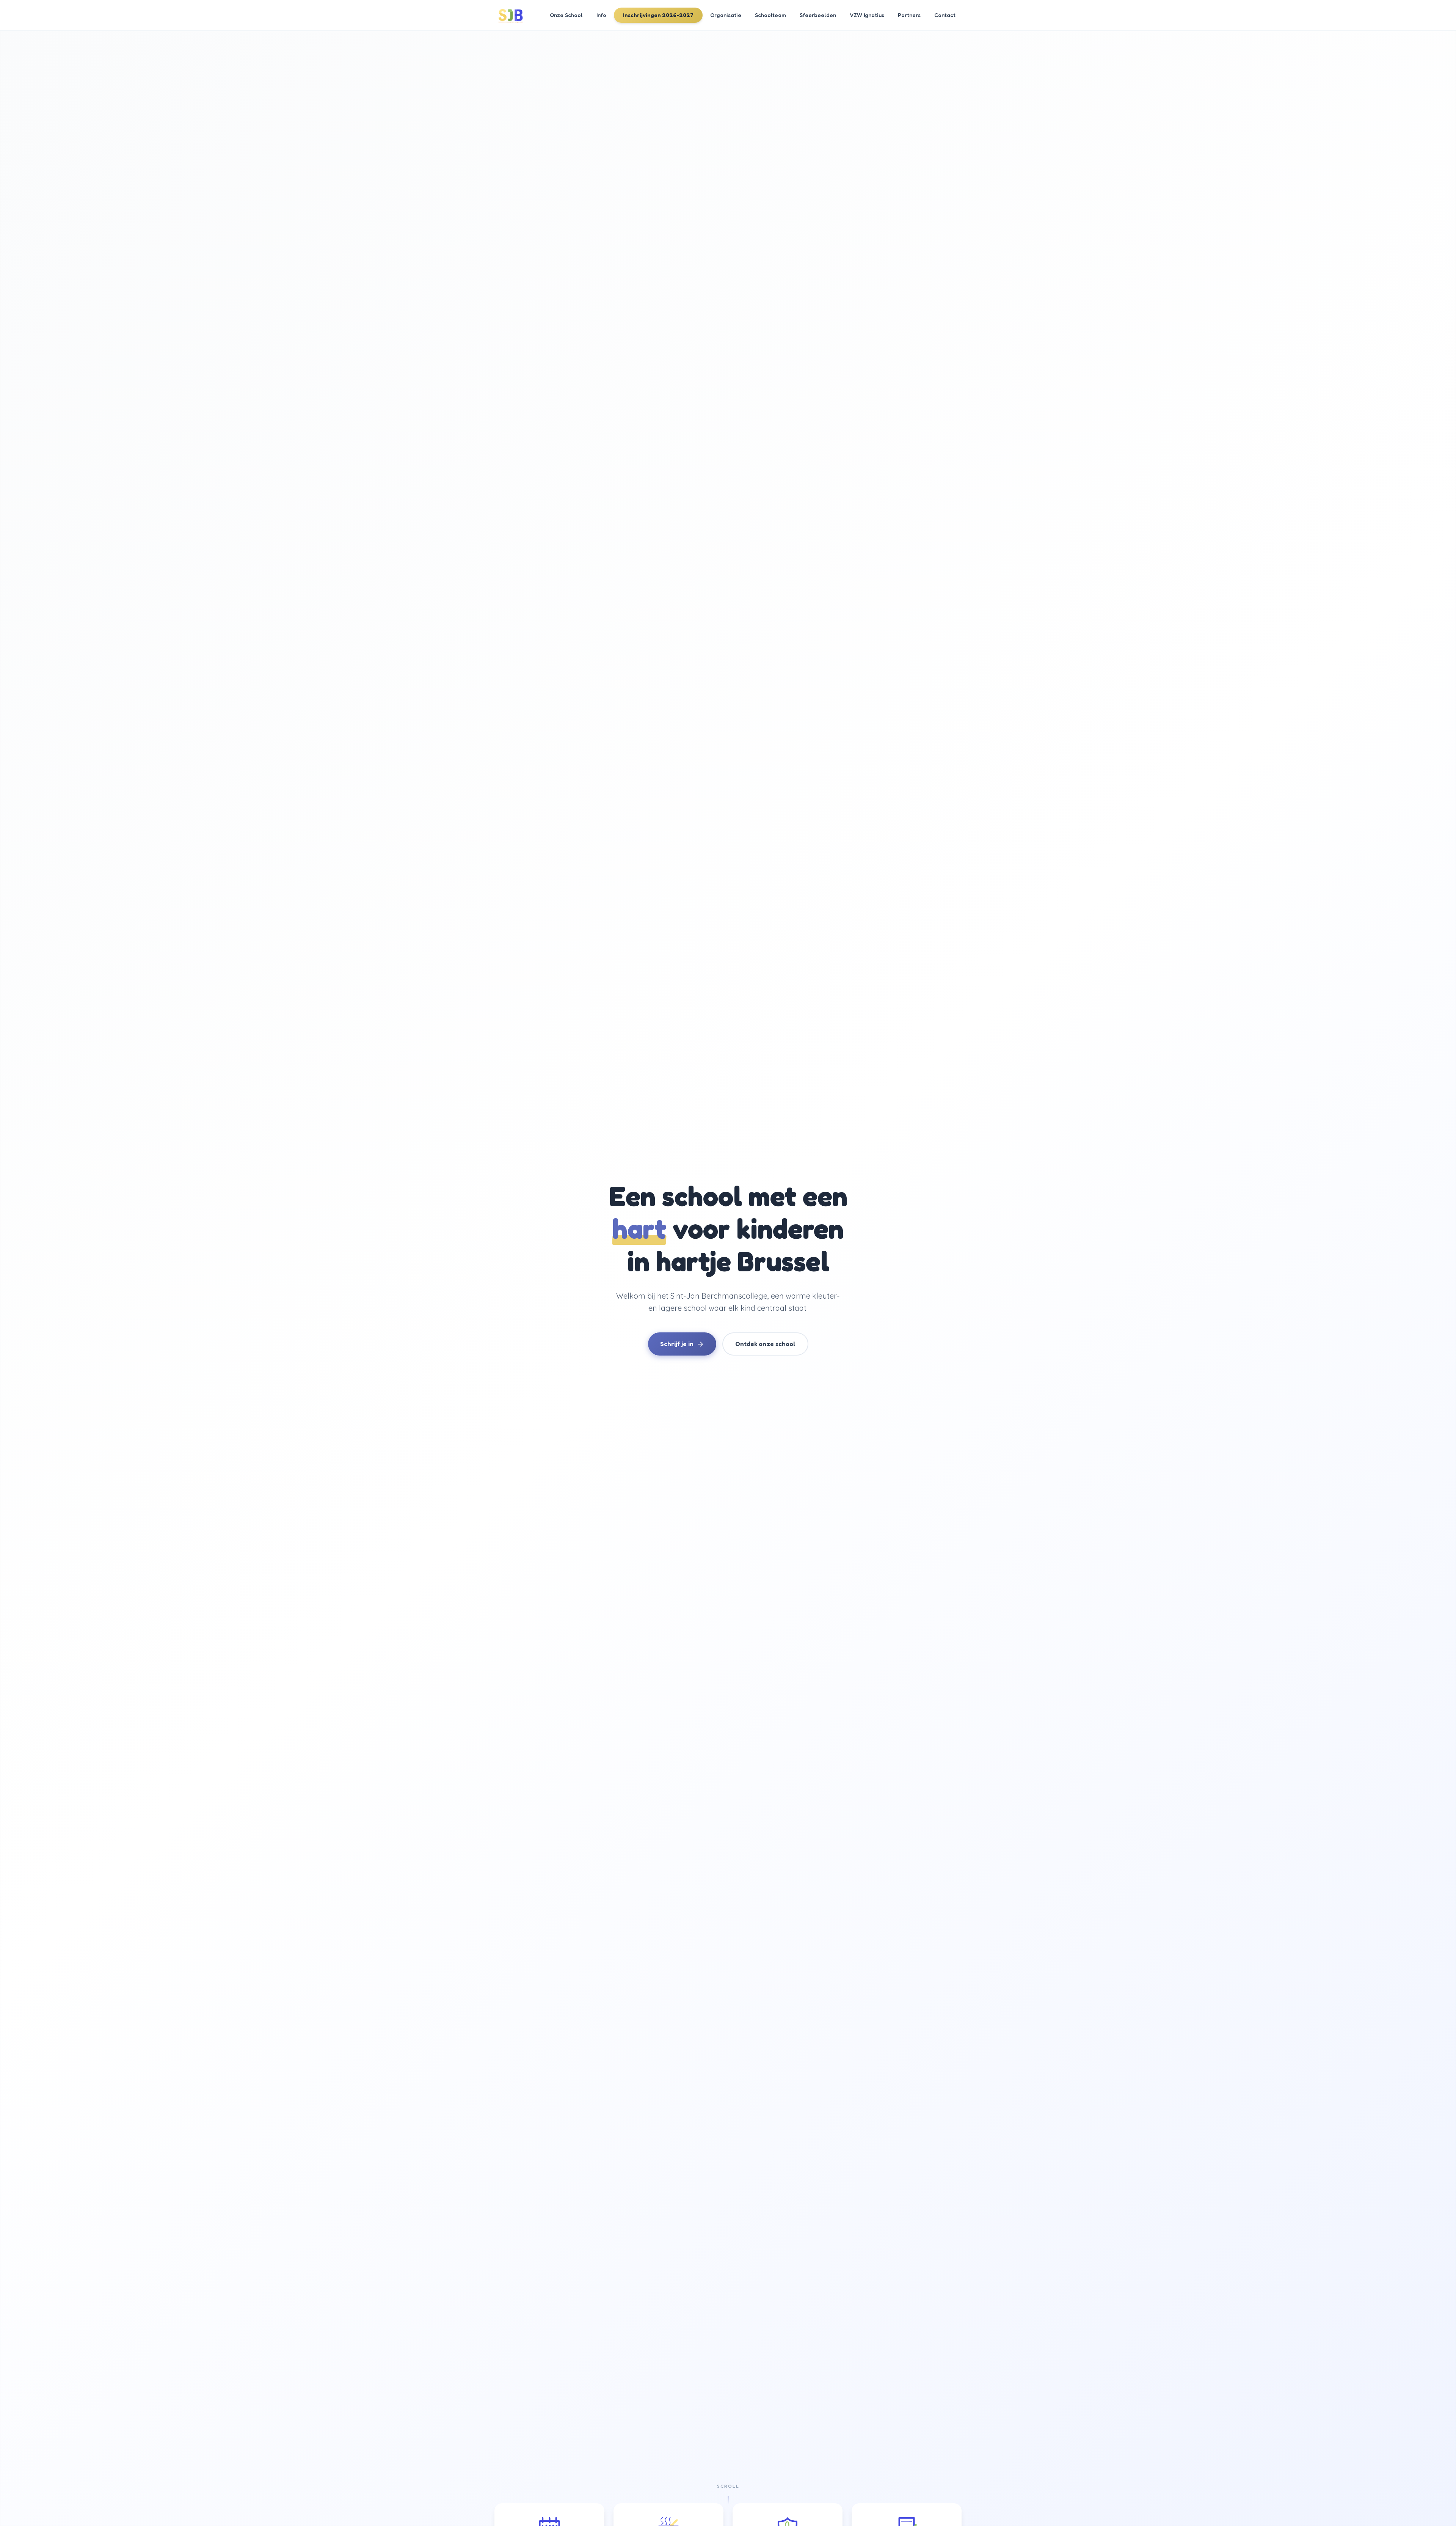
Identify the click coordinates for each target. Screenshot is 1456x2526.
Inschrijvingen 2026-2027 (658, 15)
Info (601, 15)
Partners (909, 15)
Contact (945, 15)
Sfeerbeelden (818, 15)
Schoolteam (770, 15)
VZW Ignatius (867, 15)
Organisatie (726, 15)
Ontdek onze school (765, 1344)
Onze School (566, 15)
